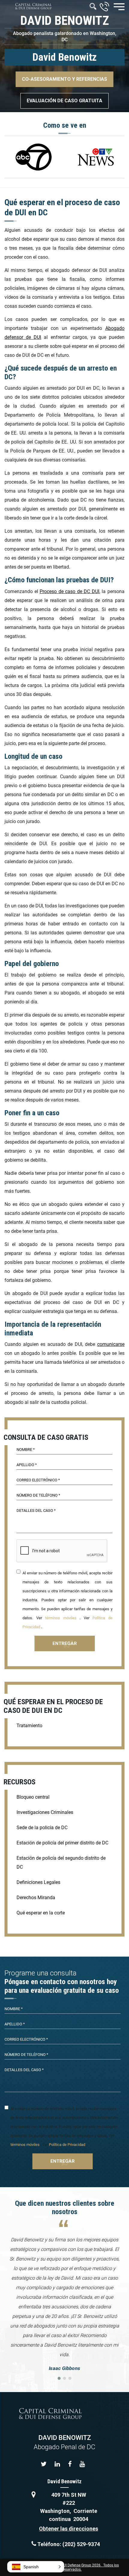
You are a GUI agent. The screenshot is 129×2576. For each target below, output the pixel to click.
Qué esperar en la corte (41, 1913)
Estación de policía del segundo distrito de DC (61, 1863)
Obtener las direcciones (69, 2529)
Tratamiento (29, 1726)
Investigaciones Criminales (45, 1812)
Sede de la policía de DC (42, 1828)
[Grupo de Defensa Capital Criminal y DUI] (33, 6)
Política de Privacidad (67, 2145)
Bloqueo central (33, 1797)
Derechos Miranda (36, 1898)
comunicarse (111, 1344)
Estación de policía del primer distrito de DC (62, 1843)
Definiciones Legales (38, 1882)
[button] (36, 2567)
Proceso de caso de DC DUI (69, 591)
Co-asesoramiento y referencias (64, 79)
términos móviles (61, 1618)
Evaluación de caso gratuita (64, 101)
